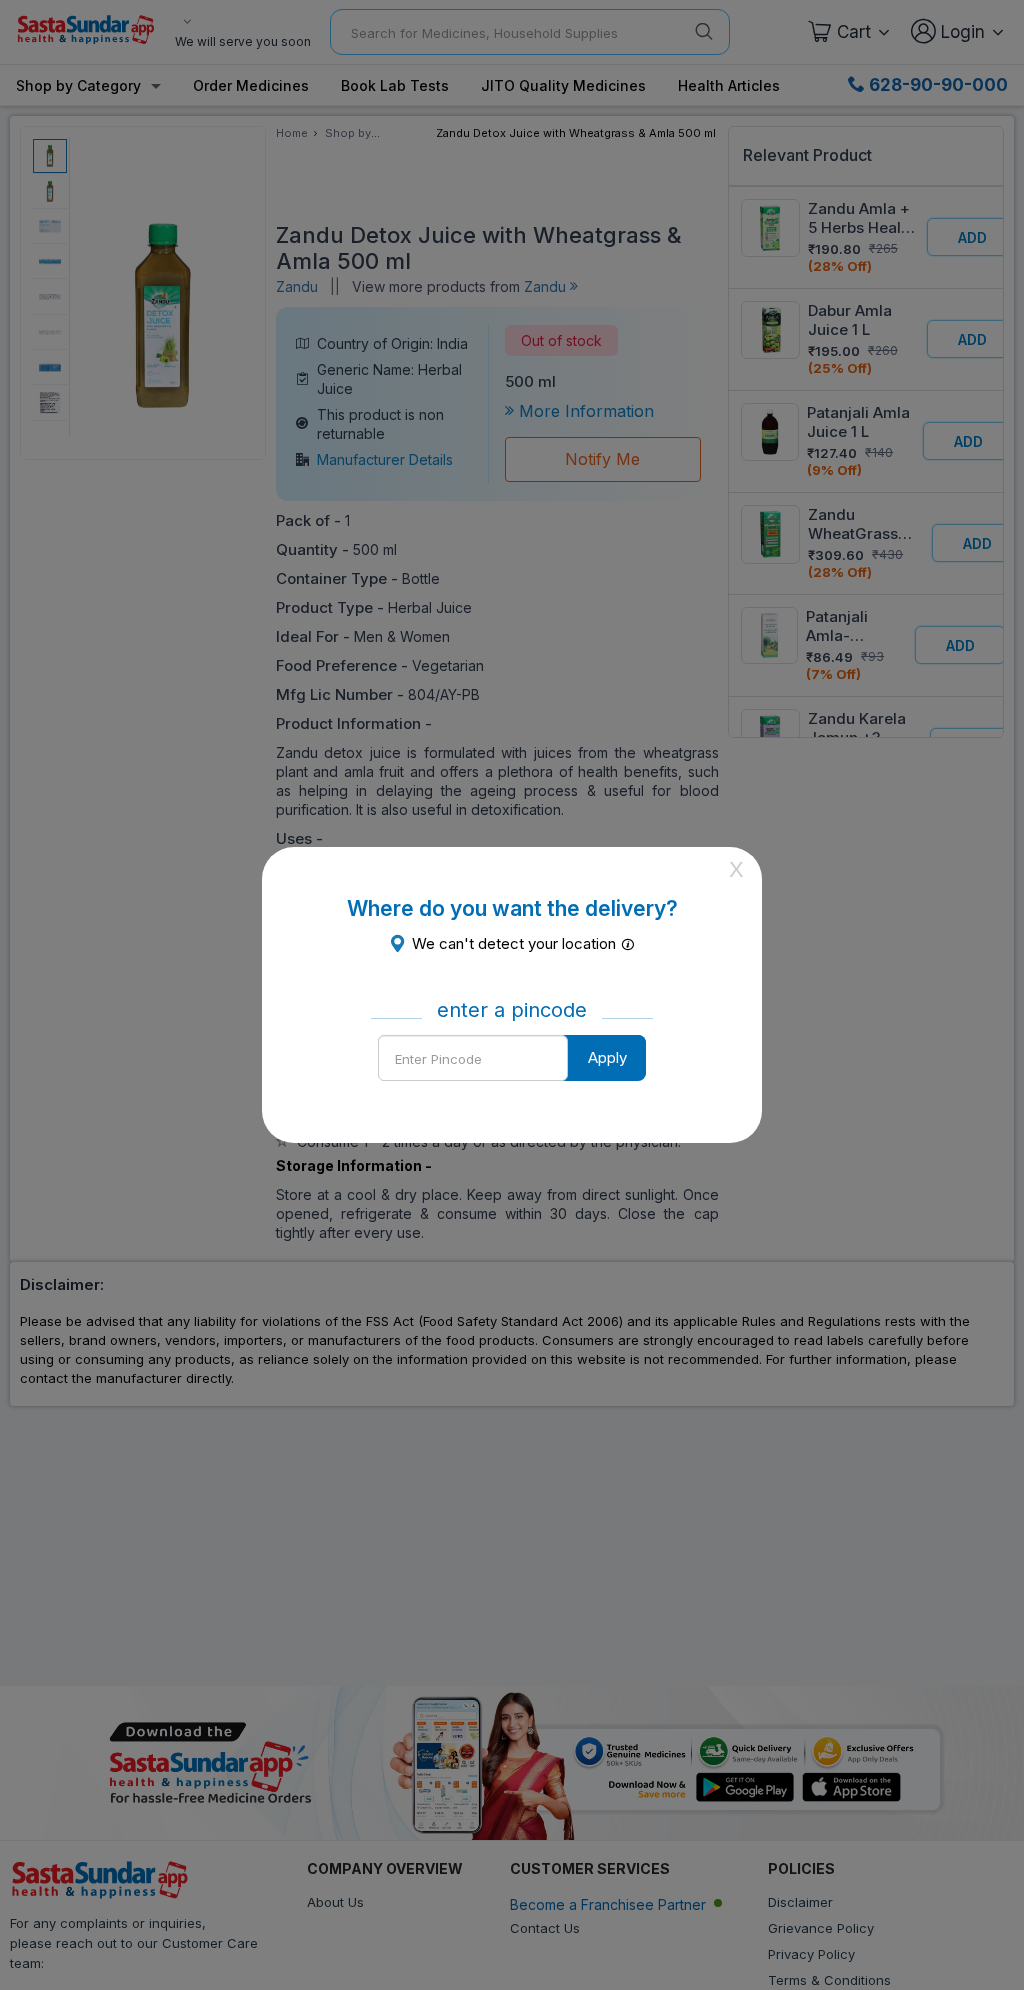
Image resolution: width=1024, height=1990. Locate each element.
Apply (607, 1057)
